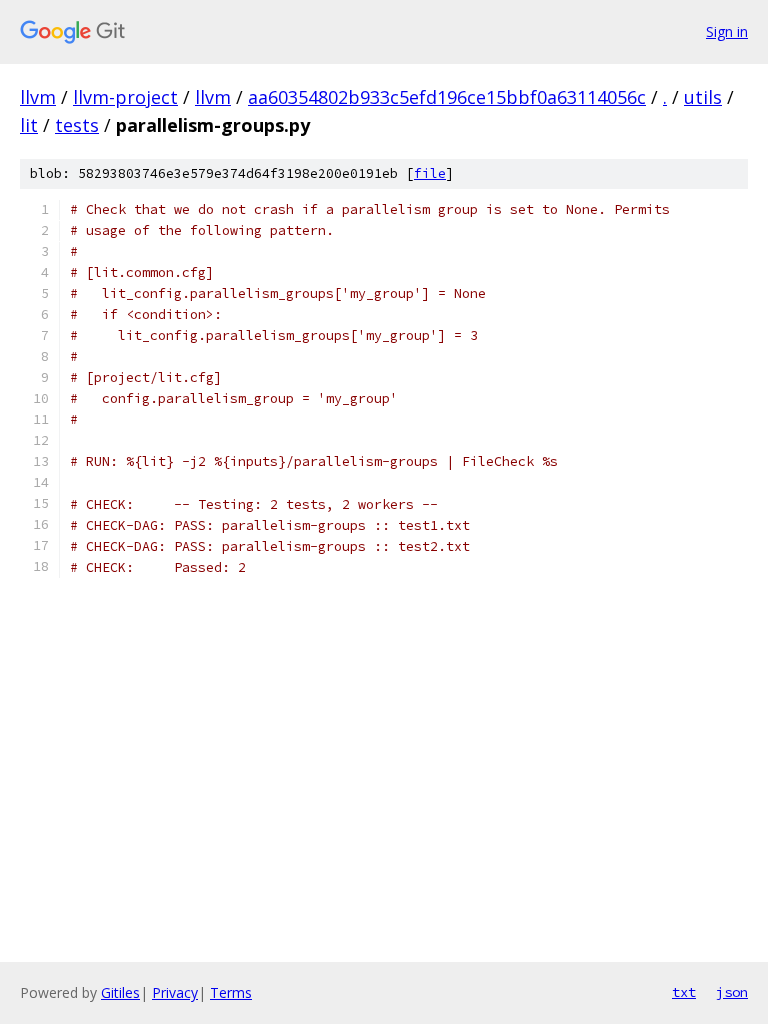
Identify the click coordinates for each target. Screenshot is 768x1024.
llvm (38, 97)
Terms (231, 992)
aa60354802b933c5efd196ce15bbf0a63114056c (447, 97)
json (732, 992)
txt (684, 992)
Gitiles (120, 992)
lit (29, 125)
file (430, 173)
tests (77, 125)
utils (703, 97)
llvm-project (125, 97)
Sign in (727, 31)
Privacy (175, 992)
